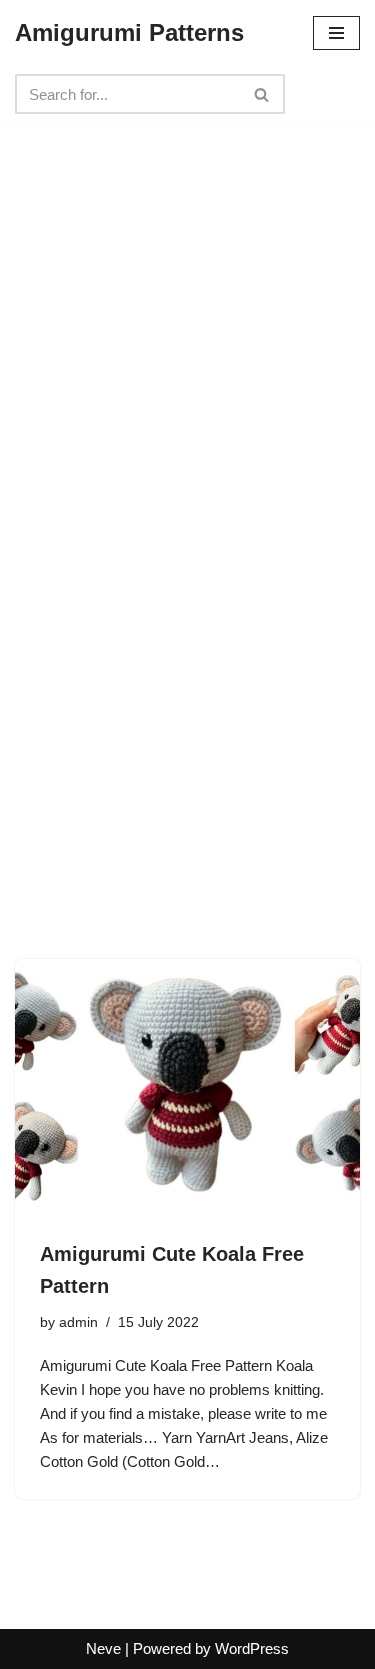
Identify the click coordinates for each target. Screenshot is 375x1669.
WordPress (252, 1648)
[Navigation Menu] (336, 33)
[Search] (262, 94)
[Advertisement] (187, 319)
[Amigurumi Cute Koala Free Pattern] (187, 1088)
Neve (103, 1648)
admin (78, 1322)
